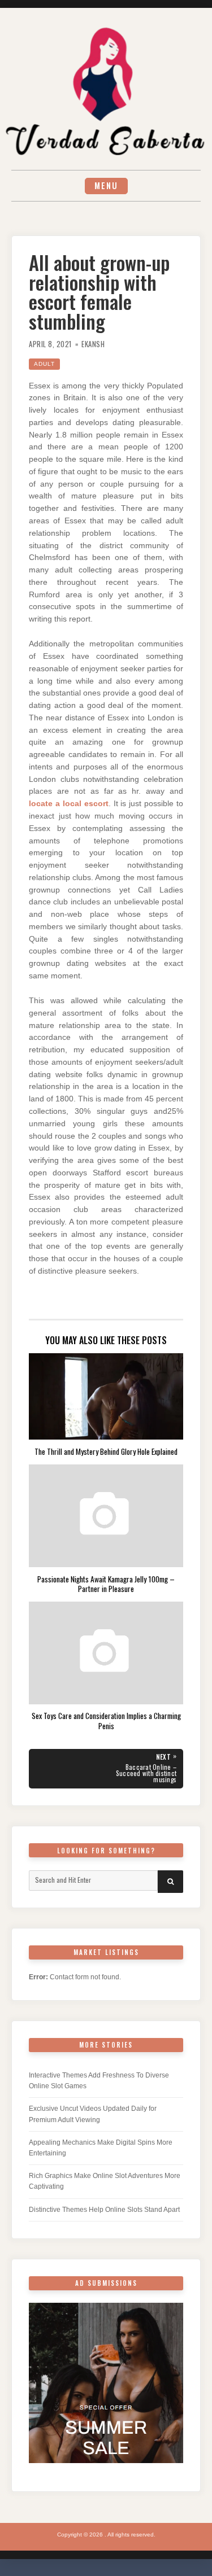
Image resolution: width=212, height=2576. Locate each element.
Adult (44, 364)
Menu (106, 185)
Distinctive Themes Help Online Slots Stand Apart (104, 2210)
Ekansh (93, 344)
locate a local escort (69, 804)
